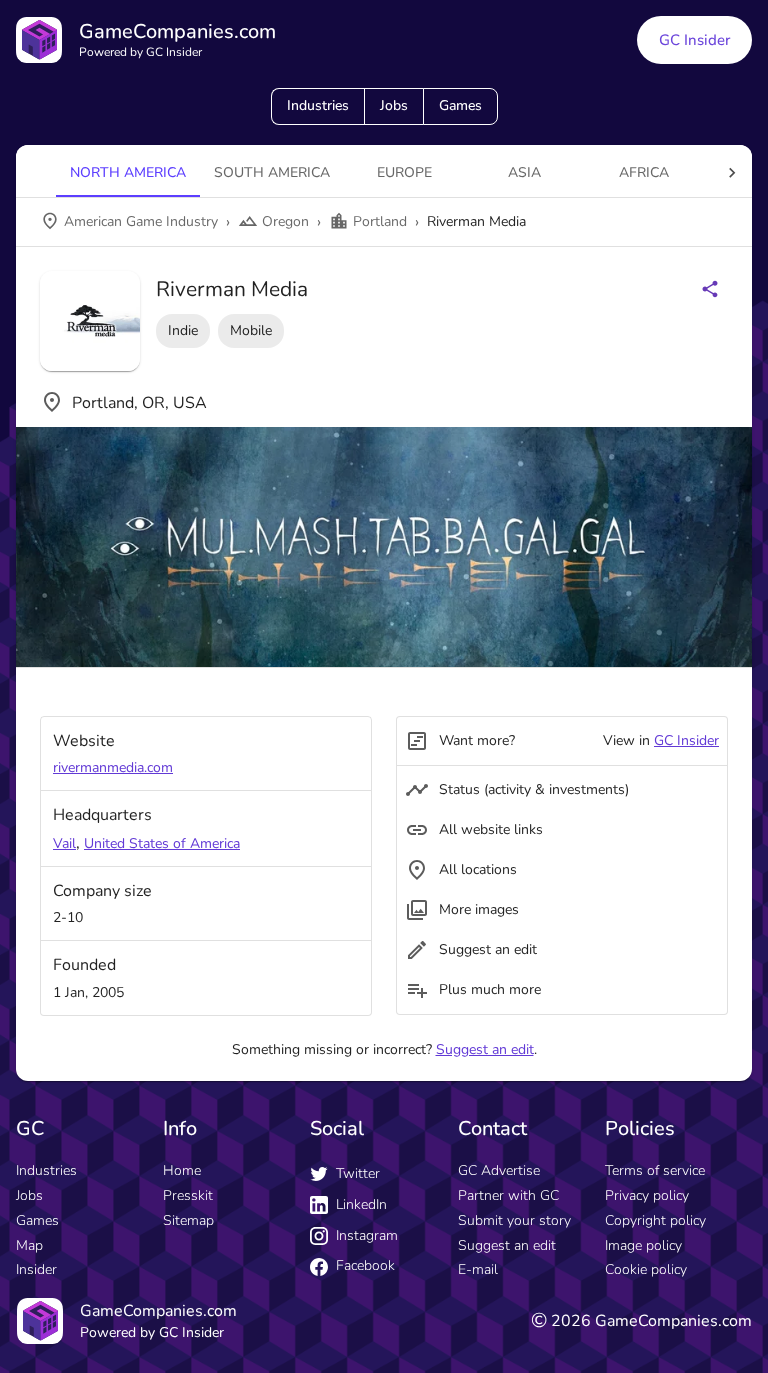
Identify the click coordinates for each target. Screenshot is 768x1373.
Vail (64, 843)
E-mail (478, 1269)
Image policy (643, 1245)
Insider (36, 1269)
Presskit (188, 1195)
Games (460, 105)
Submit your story (514, 1220)
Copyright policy (655, 1220)
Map (29, 1245)
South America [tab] (272, 172)
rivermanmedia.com (113, 767)
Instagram (367, 1235)
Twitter (358, 1173)
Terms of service (655, 1170)
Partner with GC (508, 1195)
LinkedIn (361, 1204)
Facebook (365, 1265)
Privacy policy (647, 1195)
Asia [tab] (524, 172)
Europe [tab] (404, 172)
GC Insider (694, 40)
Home (182, 1170)
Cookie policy (646, 1269)
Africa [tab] (644, 172)
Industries (318, 105)
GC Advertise (499, 1170)
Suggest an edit (485, 1049)
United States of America (162, 843)
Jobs (394, 105)
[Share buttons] (710, 289)
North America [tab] (128, 172)
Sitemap (188, 1220)
